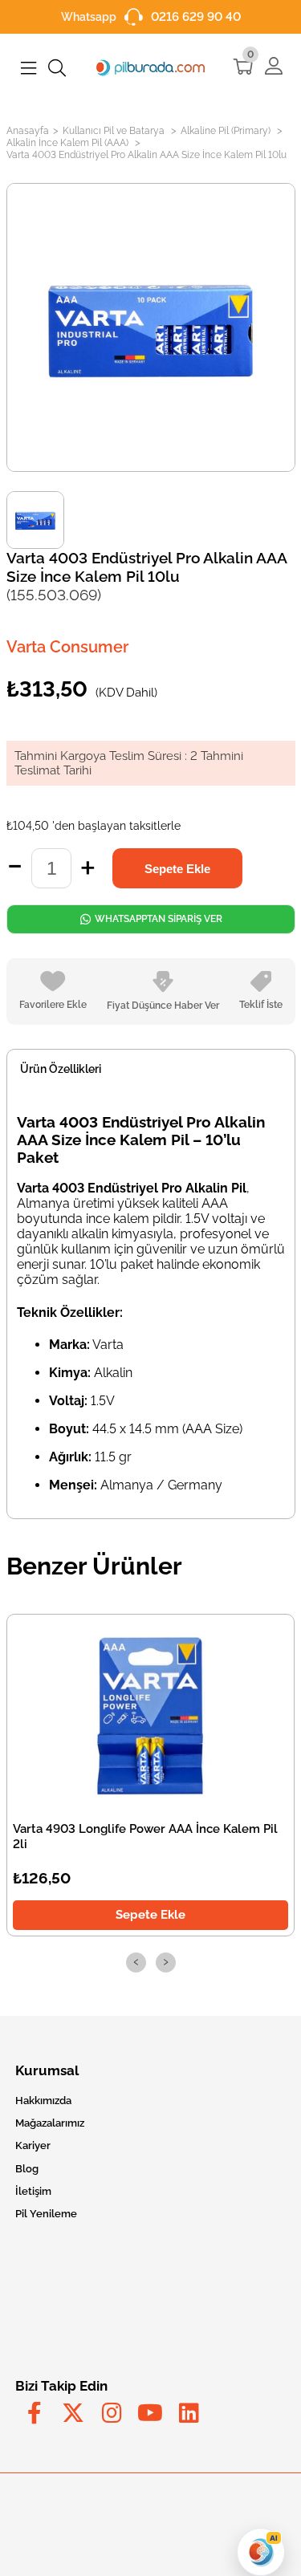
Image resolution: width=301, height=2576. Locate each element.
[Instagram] (112, 2413)
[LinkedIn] (189, 2413)
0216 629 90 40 (196, 17)
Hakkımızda (43, 2101)
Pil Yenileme (46, 2214)
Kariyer (33, 2145)
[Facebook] (35, 2413)
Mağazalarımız (50, 2123)
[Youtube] (150, 2413)
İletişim (33, 2191)
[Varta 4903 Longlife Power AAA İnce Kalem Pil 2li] (150, 1715)
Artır (88, 868)
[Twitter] (73, 2413)
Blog (27, 2169)
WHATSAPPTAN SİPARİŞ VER (157, 919)
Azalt (15, 868)
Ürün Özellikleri (61, 1069)
